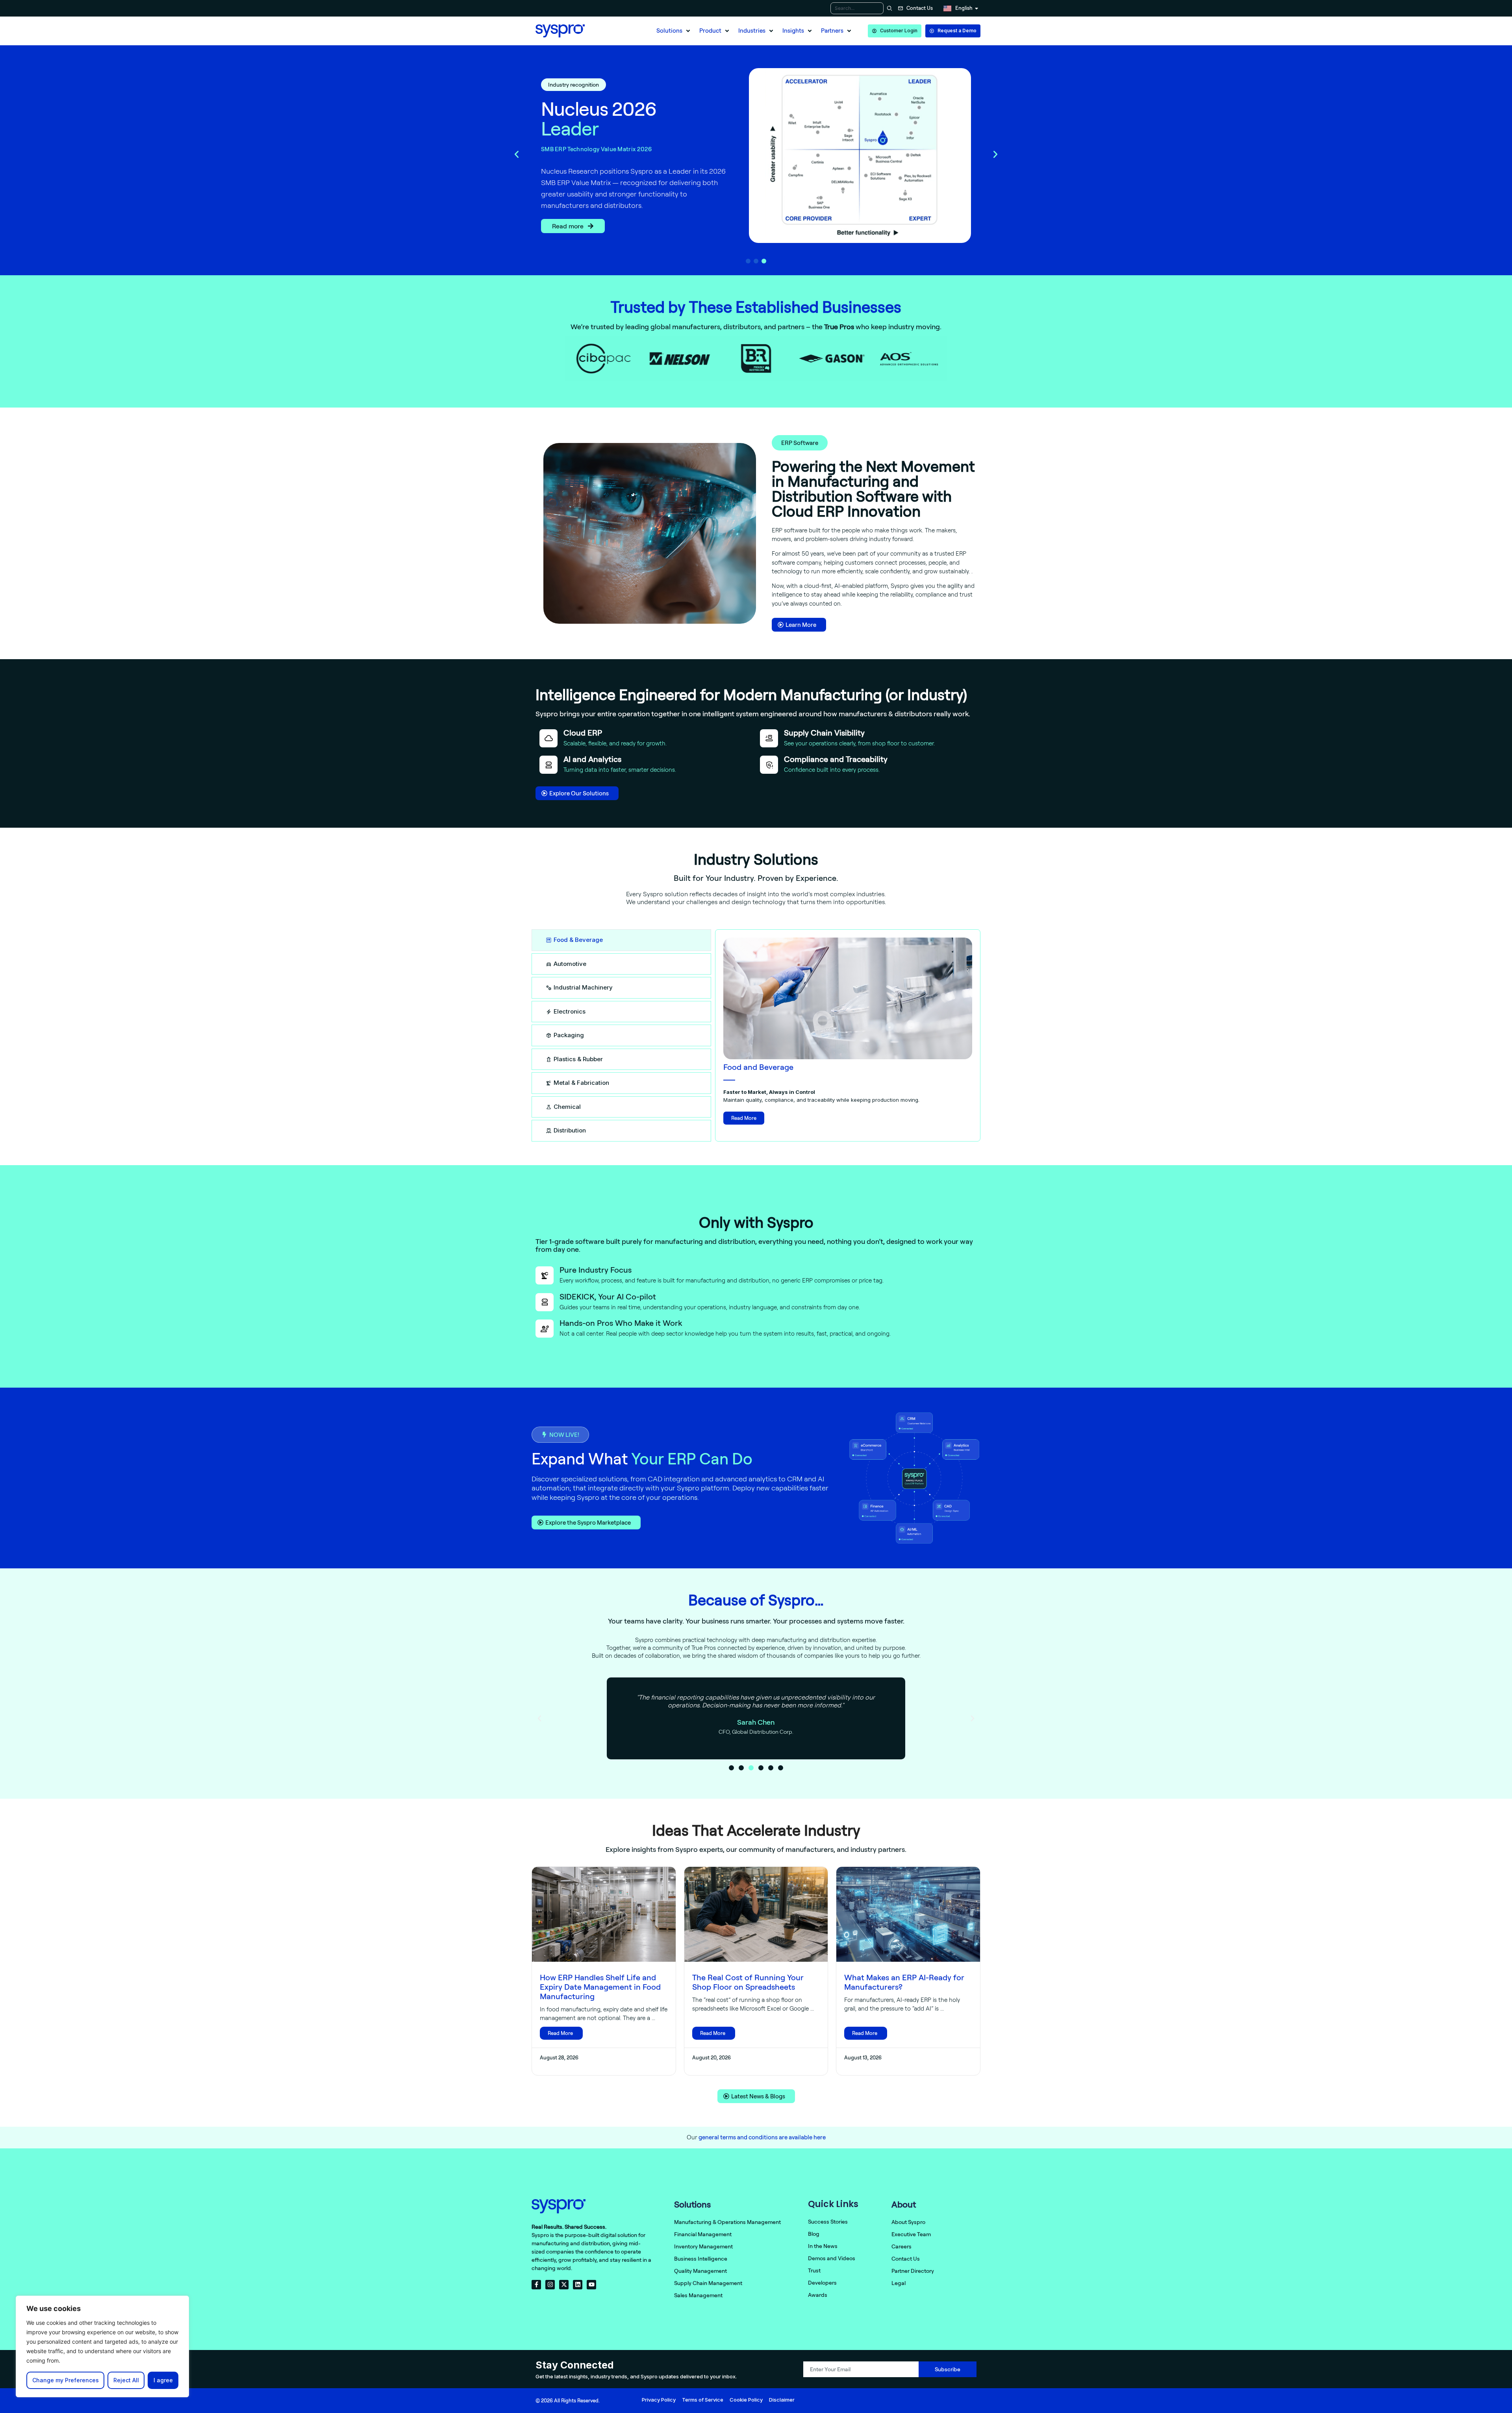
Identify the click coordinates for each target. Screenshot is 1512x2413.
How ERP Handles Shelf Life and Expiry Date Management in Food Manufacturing (600, 1987)
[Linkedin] (578, 2285)
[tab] (621, 940)
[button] (674, 31)
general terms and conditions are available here (762, 2137)
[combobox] (857, 8)
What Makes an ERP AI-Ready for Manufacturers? (904, 1982)
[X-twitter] (564, 2285)
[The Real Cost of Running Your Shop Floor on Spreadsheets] (756, 1914)
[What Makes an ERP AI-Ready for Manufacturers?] (908, 1914)
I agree (163, 2380)
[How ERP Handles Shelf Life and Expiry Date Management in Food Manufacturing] (604, 1914)
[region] (102, 2346)
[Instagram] (550, 2285)
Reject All (126, 2380)
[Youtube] (591, 2285)
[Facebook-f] (536, 2285)
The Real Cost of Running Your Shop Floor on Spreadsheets (748, 1982)
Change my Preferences (66, 2380)
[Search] (888, 8)
